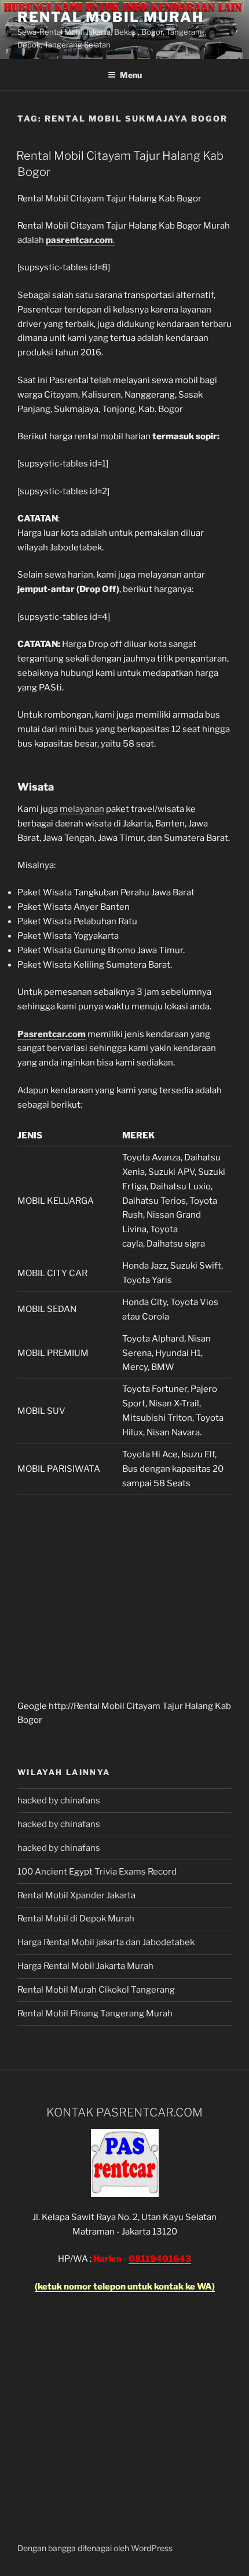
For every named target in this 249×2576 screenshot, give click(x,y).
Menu (131, 75)
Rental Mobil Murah (111, 17)
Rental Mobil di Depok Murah (76, 1919)
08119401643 (160, 2259)
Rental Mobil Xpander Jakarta (76, 1895)
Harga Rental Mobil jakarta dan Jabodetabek (107, 1942)
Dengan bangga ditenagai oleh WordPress (95, 2548)
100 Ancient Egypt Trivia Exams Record (97, 1872)
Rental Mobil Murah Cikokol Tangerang (96, 1990)
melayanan (82, 809)
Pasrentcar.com (52, 1034)
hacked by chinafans (59, 1800)
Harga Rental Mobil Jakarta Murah (85, 1966)
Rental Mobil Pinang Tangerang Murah (95, 2013)
